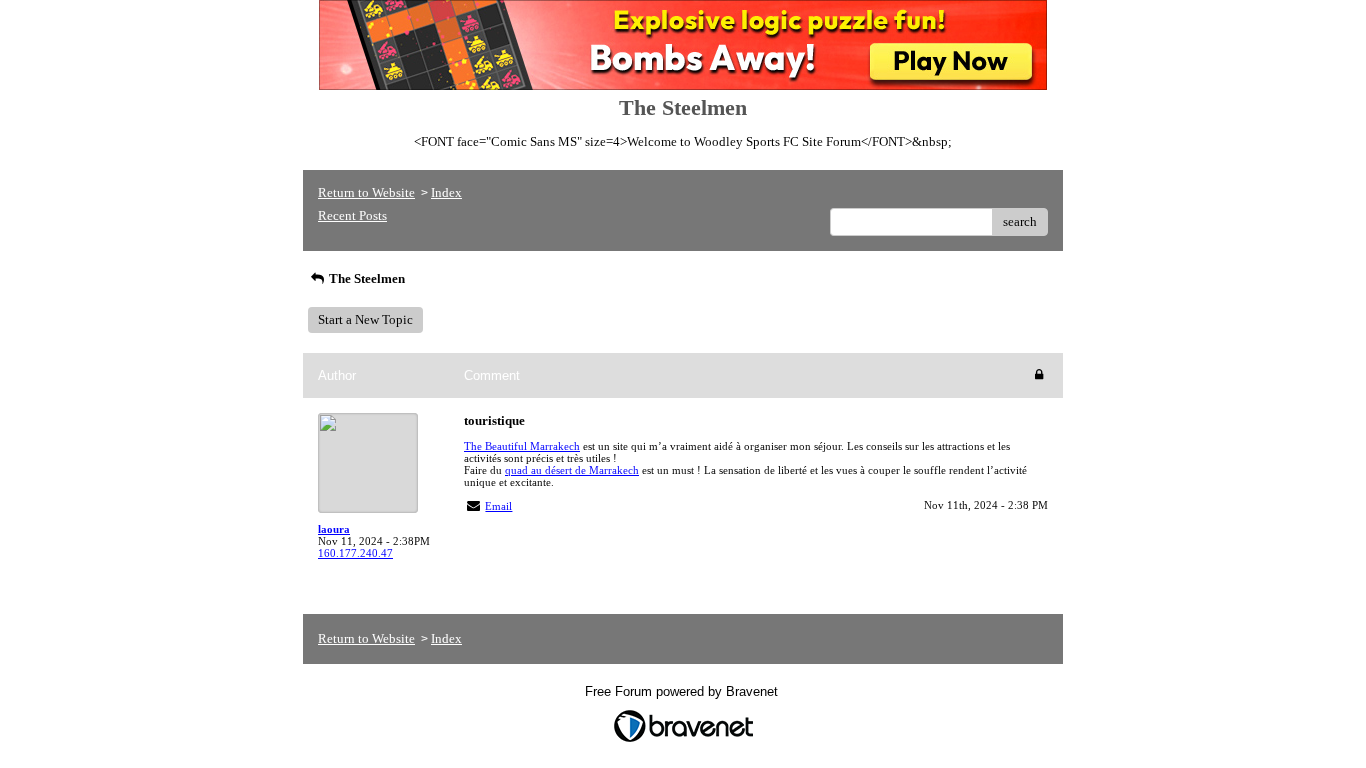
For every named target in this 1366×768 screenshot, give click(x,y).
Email (498, 506)
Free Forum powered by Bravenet (683, 691)
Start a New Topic (365, 319)
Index (446, 192)
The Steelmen (365, 278)
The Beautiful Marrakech (522, 446)
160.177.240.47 (355, 553)
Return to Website (366, 192)
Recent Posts (352, 215)
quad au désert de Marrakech (572, 470)
